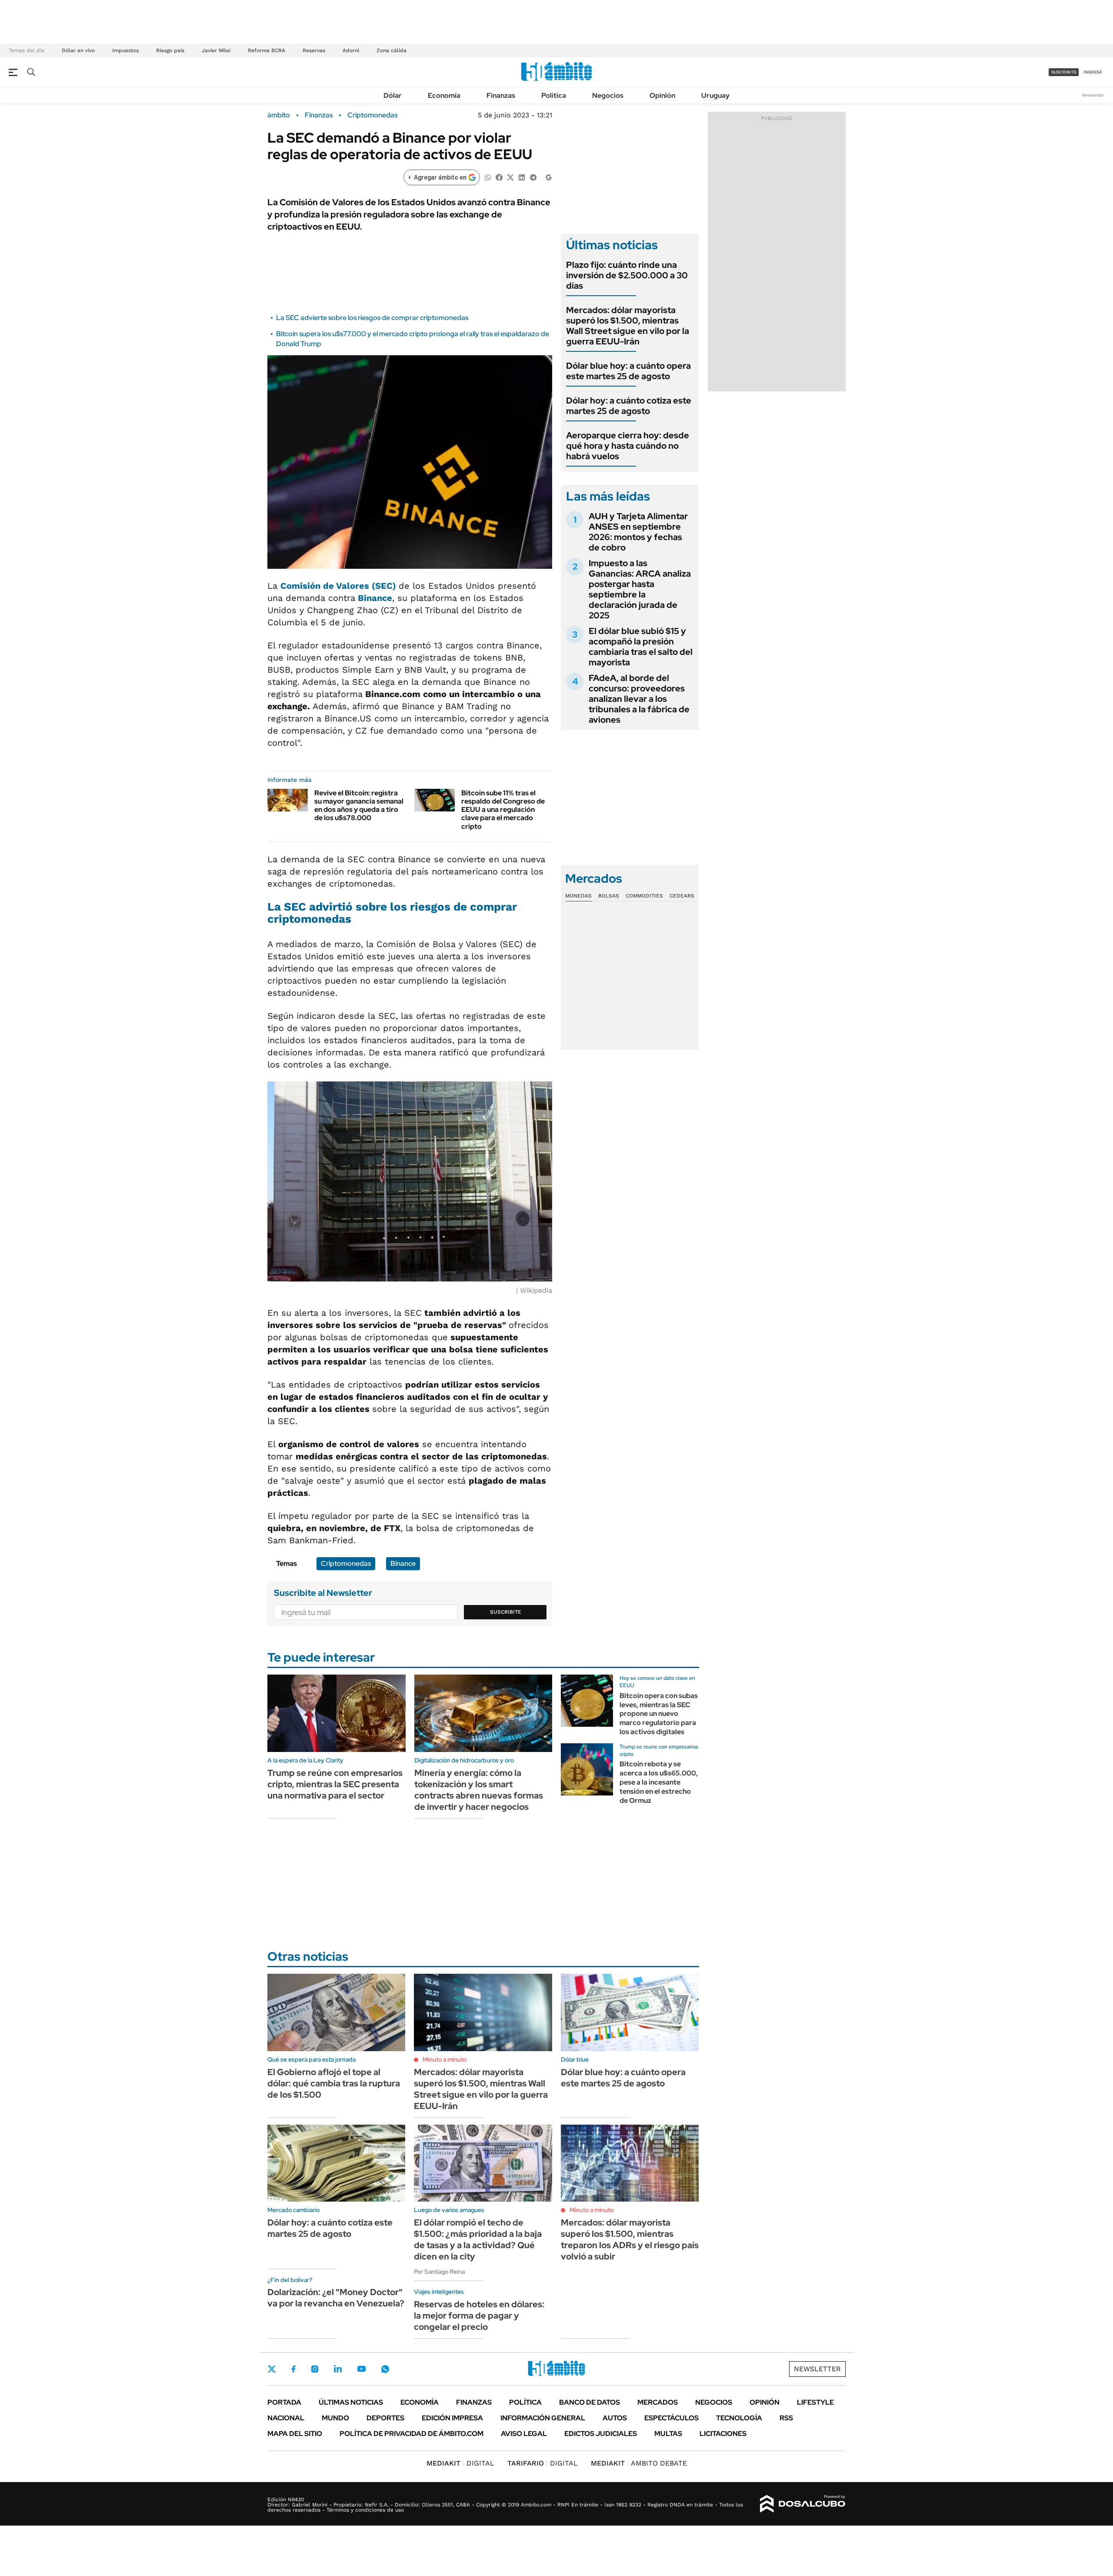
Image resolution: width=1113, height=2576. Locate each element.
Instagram (315, 2369)
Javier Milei (216, 50)
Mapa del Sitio (295, 2434)
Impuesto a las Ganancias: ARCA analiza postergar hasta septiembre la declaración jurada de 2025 (640, 589)
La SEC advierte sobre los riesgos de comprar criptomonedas (372, 318)
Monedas (578, 896)
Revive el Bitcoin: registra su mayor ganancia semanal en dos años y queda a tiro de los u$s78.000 (359, 806)
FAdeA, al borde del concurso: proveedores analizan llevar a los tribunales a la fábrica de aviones (639, 699)
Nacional (286, 2418)
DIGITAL (460, 2463)
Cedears (682, 896)
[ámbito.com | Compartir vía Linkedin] (522, 177)
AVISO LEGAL (524, 2434)
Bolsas (609, 896)
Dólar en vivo (78, 50)
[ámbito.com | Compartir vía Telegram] (533, 177)
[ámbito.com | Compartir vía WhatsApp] (488, 177)
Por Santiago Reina (439, 2272)
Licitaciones (723, 2434)
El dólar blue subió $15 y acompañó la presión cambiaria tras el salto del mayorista (641, 647)
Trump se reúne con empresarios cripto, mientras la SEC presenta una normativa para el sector (335, 1784)
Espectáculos (671, 2418)
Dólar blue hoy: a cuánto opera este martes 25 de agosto (628, 371)
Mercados (658, 2402)
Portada (284, 2402)
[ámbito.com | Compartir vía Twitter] (510, 177)
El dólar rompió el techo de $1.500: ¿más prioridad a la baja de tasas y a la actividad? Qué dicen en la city (478, 2239)
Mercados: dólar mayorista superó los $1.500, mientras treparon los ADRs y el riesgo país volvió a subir (630, 2239)
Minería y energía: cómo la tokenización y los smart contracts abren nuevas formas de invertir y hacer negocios (479, 1790)
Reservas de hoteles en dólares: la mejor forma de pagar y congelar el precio (479, 2316)
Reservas (314, 50)
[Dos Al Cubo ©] (803, 2504)
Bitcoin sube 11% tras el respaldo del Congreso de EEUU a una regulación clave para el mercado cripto (503, 810)
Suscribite (506, 1612)
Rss (786, 2418)
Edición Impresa (452, 2418)
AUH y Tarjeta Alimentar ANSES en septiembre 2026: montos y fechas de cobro (638, 532)
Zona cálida (392, 50)
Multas (668, 2434)
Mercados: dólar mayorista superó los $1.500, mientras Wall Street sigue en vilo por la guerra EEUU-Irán (628, 326)
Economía (444, 95)
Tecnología (739, 2418)
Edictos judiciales (601, 2434)
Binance (403, 1563)
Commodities (644, 896)
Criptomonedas (372, 115)
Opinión (662, 95)
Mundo (335, 2418)
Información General (543, 2418)
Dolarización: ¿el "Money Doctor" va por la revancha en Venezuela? (336, 2298)
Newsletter (1093, 95)
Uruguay (715, 95)
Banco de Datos (590, 2402)
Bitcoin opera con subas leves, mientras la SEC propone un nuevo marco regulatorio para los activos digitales (659, 1714)
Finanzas (501, 95)
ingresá (1093, 72)
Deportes (385, 2418)
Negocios (608, 95)
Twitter (272, 2369)
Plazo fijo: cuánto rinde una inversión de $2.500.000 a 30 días (627, 275)
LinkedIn (338, 2369)
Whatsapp (385, 2369)
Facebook (293, 2369)
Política (554, 95)
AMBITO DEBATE (639, 2463)
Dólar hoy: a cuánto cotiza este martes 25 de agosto (629, 406)
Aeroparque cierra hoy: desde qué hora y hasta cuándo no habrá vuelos (628, 446)
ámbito (279, 115)
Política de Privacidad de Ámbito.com (412, 2434)
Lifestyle (815, 2402)
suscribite (1064, 72)
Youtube (361, 2369)
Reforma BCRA (267, 50)
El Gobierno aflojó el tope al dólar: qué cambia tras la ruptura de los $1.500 (334, 2083)
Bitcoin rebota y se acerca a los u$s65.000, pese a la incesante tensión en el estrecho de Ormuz (659, 1782)
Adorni (351, 50)
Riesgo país (170, 50)
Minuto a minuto (445, 2059)
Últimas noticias (351, 2402)
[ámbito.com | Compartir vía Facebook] (499, 177)
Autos (615, 2418)
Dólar (393, 95)
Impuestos (125, 50)
